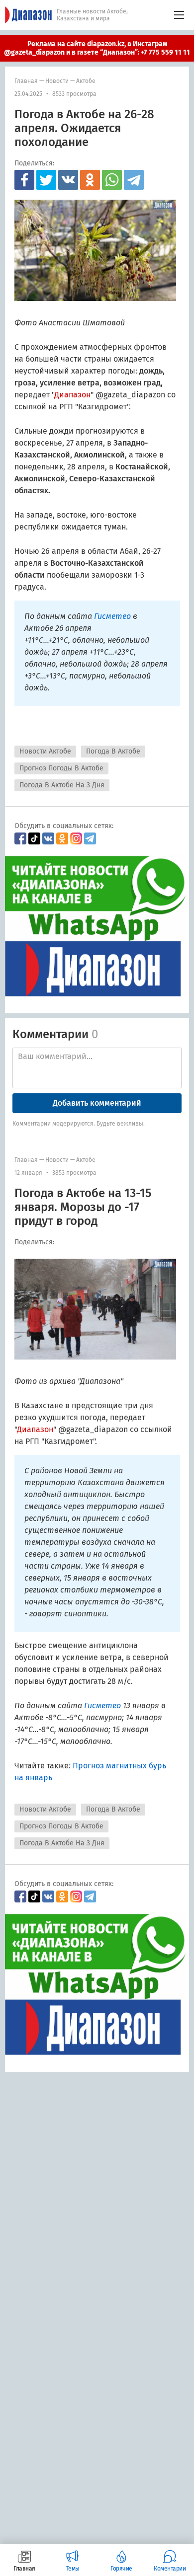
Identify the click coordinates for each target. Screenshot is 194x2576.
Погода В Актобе (113, 751)
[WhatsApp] (112, 180)
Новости (57, 81)
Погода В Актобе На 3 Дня (62, 785)
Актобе (86, 81)
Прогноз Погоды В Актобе (61, 768)
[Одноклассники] (90, 180)
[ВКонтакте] (68, 180)
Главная (26, 81)
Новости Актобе (45, 751)
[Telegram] (134, 180)
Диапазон (72, 395)
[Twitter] (46, 180)
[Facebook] (24, 180)
